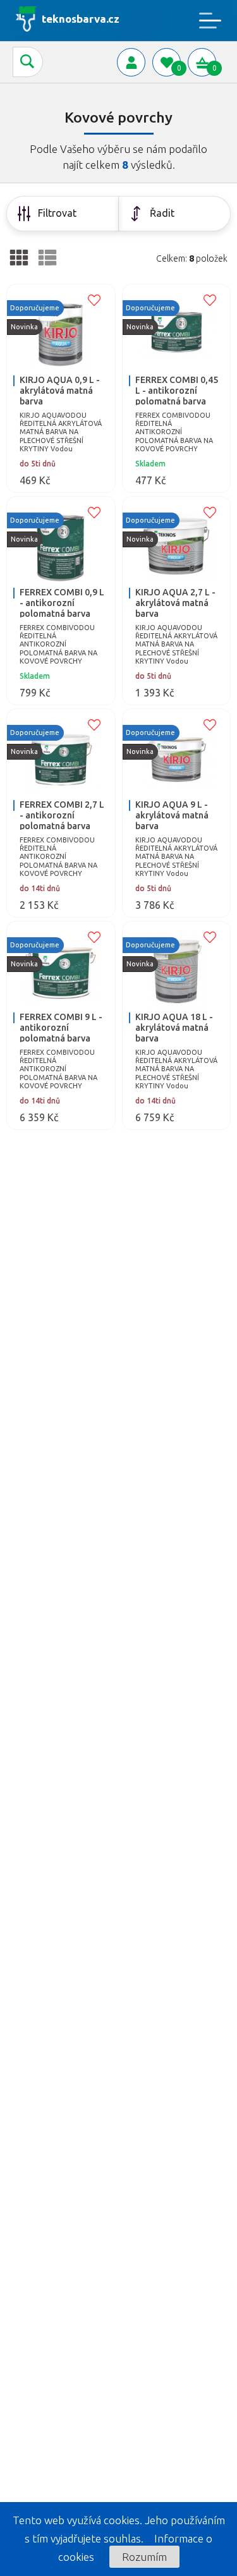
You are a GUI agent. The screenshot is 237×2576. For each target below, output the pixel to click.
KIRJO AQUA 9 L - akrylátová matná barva (172, 815)
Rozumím (144, 2557)
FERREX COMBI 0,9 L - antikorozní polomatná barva (62, 603)
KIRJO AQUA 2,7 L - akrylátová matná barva (175, 603)
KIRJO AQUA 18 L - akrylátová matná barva (174, 1028)
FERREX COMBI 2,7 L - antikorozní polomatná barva (62, 815)
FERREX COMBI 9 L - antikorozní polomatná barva (61, 1028)
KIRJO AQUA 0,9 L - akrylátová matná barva (60, 391)
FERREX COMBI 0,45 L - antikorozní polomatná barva (177, 391)
